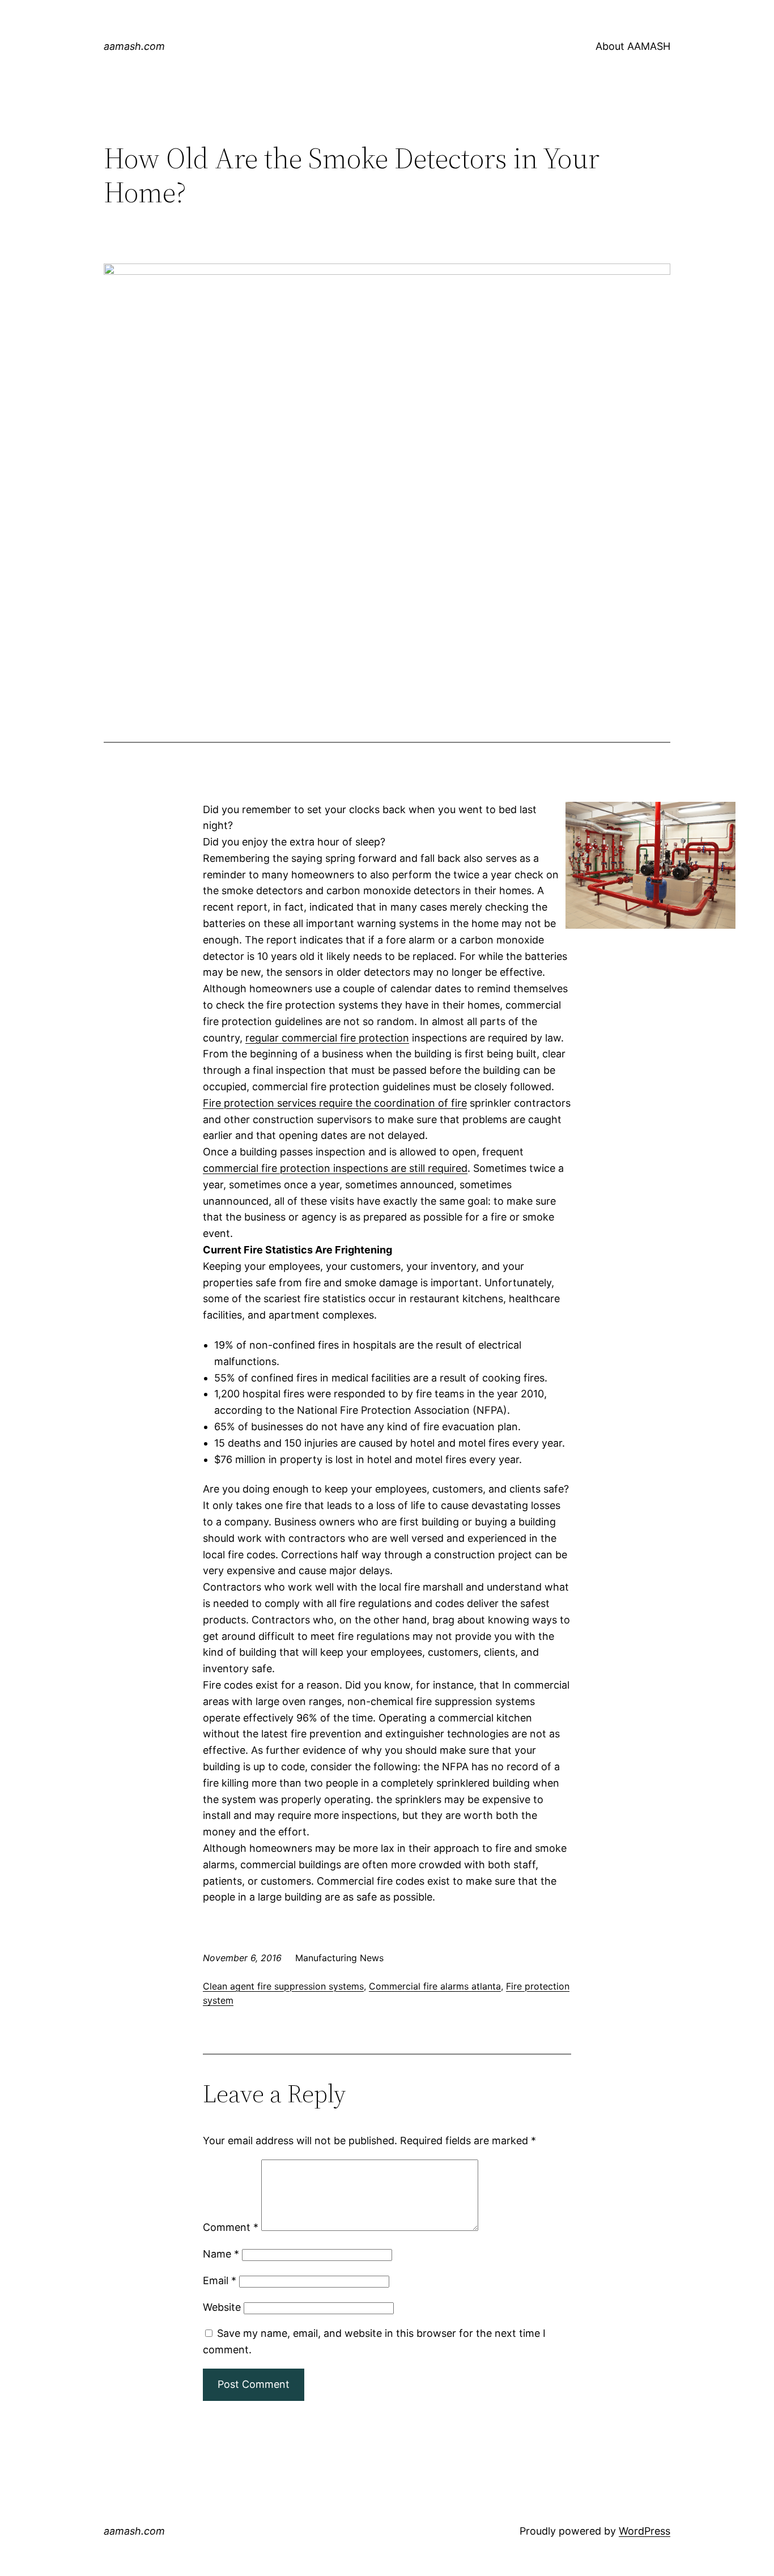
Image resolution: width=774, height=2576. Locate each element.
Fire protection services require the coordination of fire (335, 1103)
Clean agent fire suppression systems (283, 1986)
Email (220, 2280)
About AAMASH (633, 46)
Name (221, 2254)
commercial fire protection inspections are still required (335, 1168)
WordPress (645, 2531)
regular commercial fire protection (327, 1038)
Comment (231, 2227)
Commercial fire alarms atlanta (435, 1986)
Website (222, 2307)
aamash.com (134, 46)
